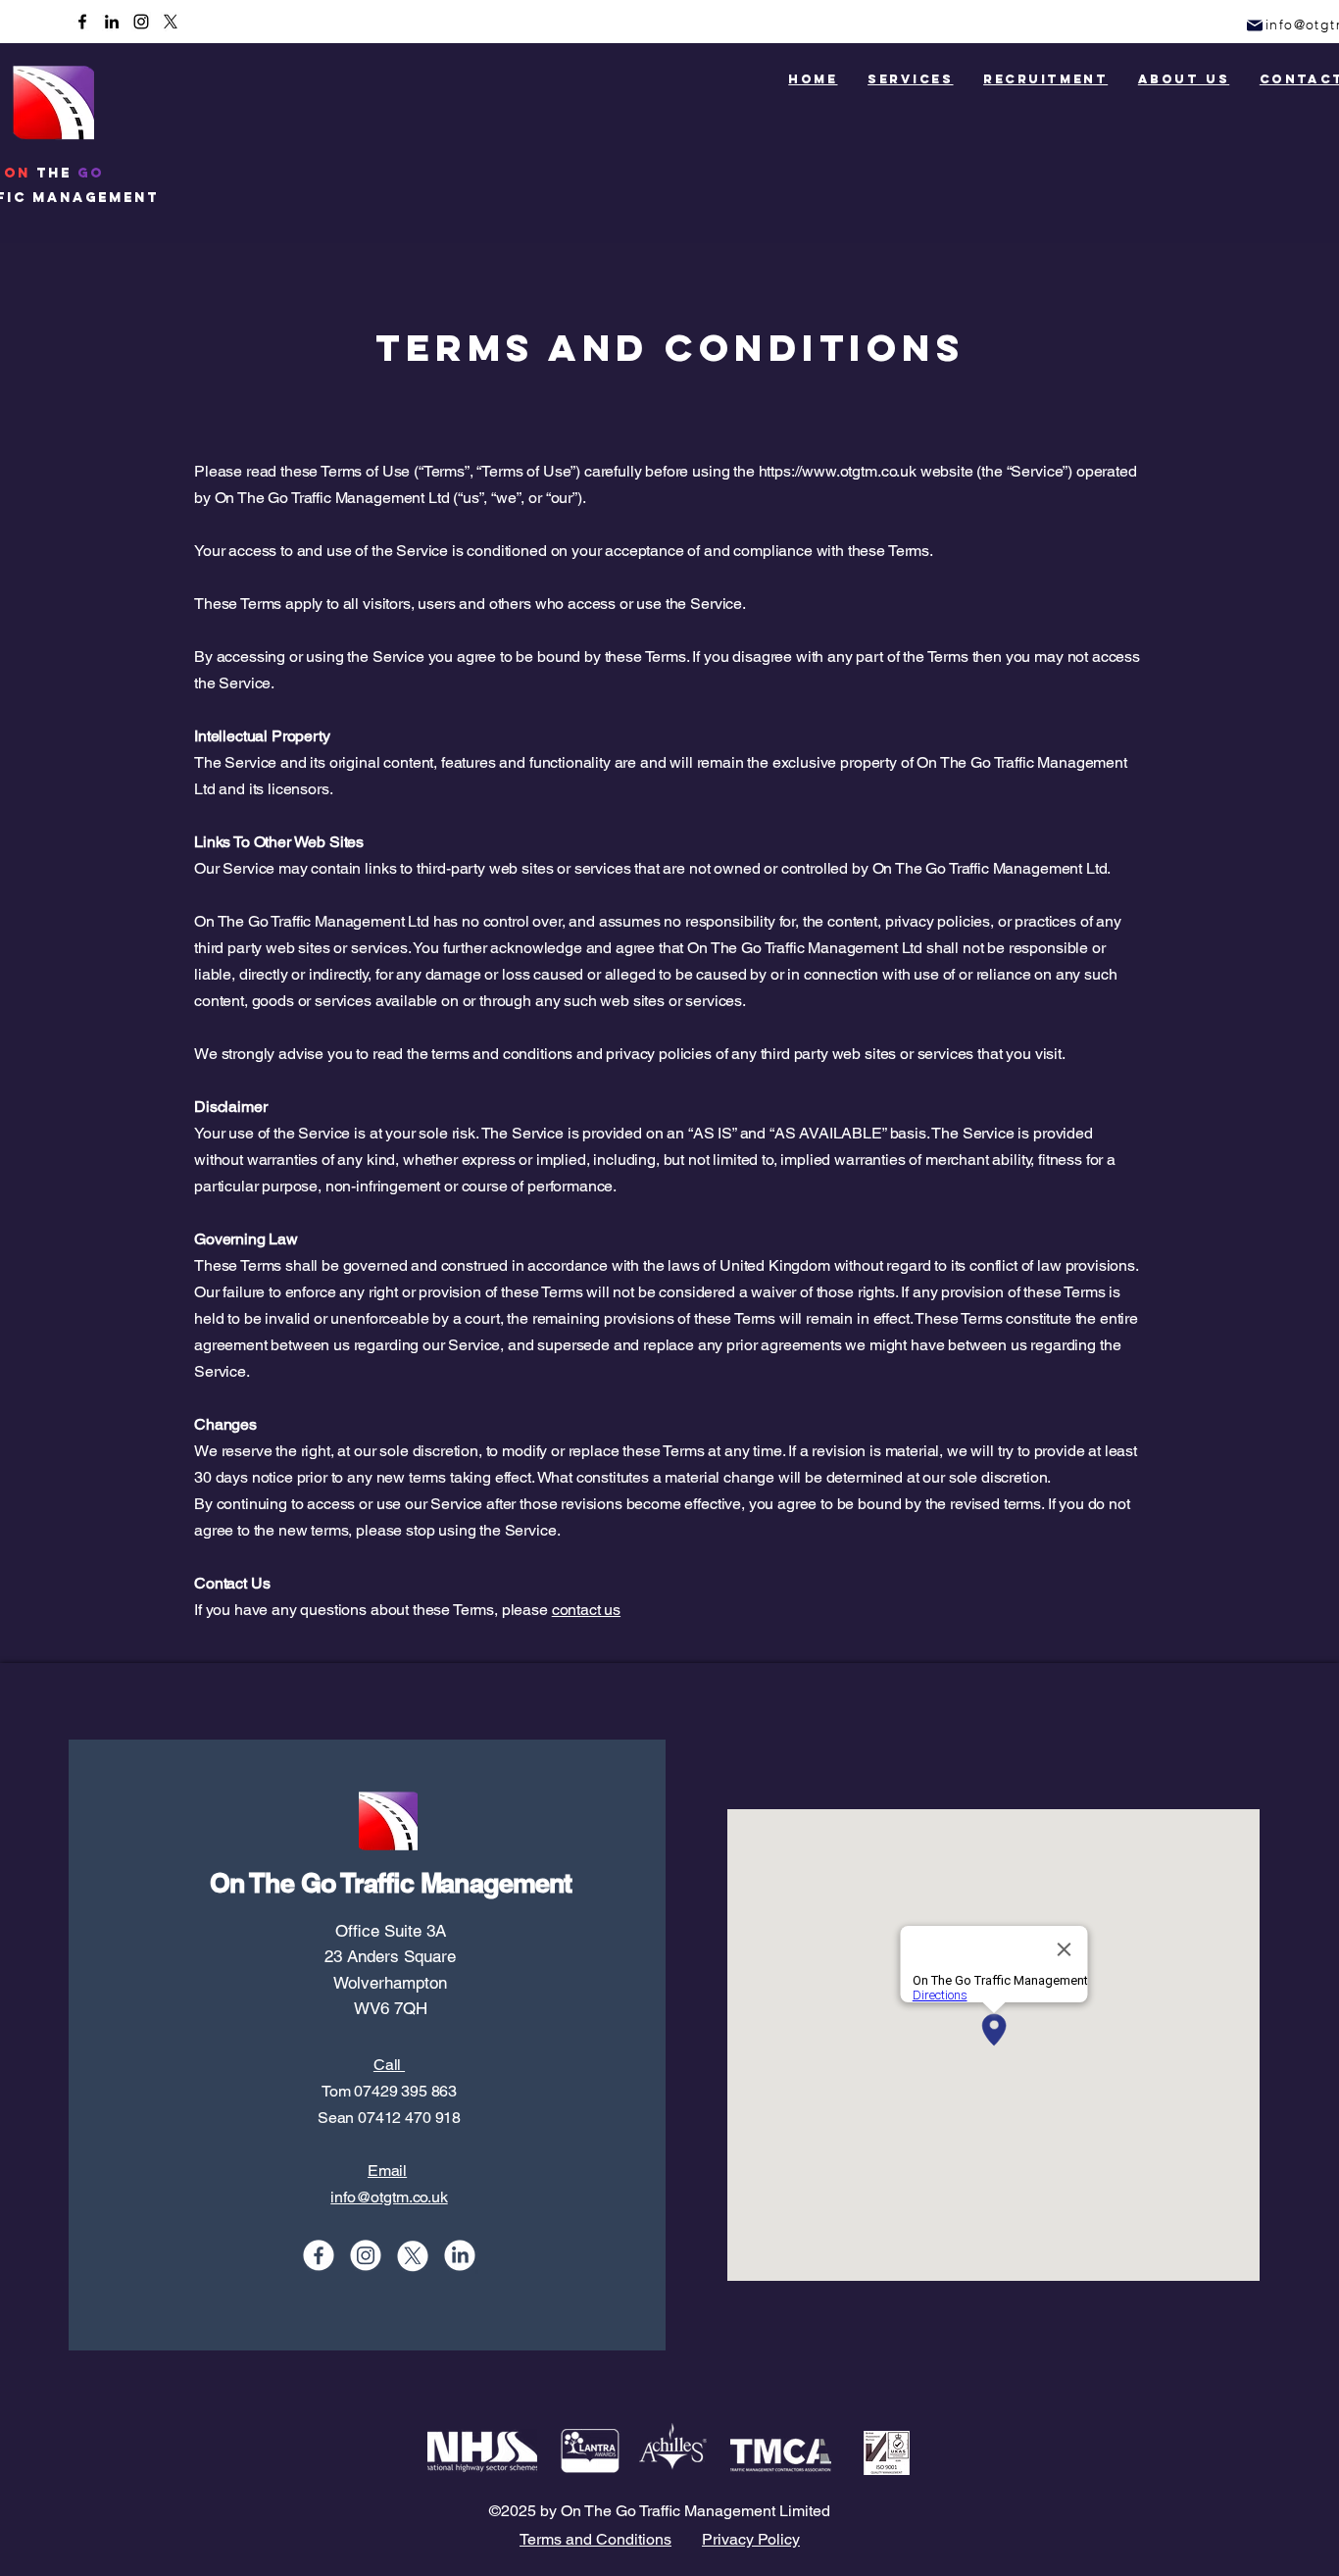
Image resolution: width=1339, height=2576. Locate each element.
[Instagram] (141, 22)
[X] (171, 22)
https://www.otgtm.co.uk (838, 471)
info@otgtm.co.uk (389, 2197)
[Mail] (1255, 25)
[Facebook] (82, 22)
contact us (586, 1610)
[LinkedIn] (112, 22)
